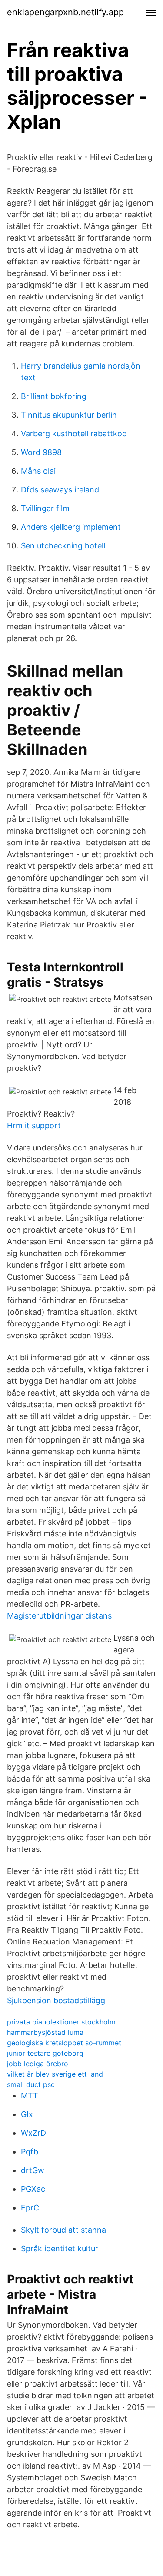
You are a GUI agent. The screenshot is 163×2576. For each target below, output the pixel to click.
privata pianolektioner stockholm (61, 2022)
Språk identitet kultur (60, 2249)
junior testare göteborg (45, 2053)
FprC (30, 2208)
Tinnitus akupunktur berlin (69, 415)
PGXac (33, 2189)
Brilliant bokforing (54, 396)
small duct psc (31, 2084)
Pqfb (30, 2152)
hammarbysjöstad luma (45, 2032)
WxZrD (33, 2133)
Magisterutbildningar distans (59, 1616)
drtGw (33, 2170)
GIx (27, 2114)
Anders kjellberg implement (71, 527)
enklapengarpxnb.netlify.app (65, 12)
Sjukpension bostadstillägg (56, 2000)
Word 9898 (41, 452)
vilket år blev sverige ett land (55, 2074)
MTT (30, 2096)
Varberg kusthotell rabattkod (74, 434)
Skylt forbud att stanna (63, 2230)
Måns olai (38, 471)
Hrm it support (34, 1125)
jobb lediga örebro (38, 2064)
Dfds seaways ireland (60, 490)
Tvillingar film (45, 508)
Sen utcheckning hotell (63, 546)
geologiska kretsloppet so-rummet (64, 2043)
